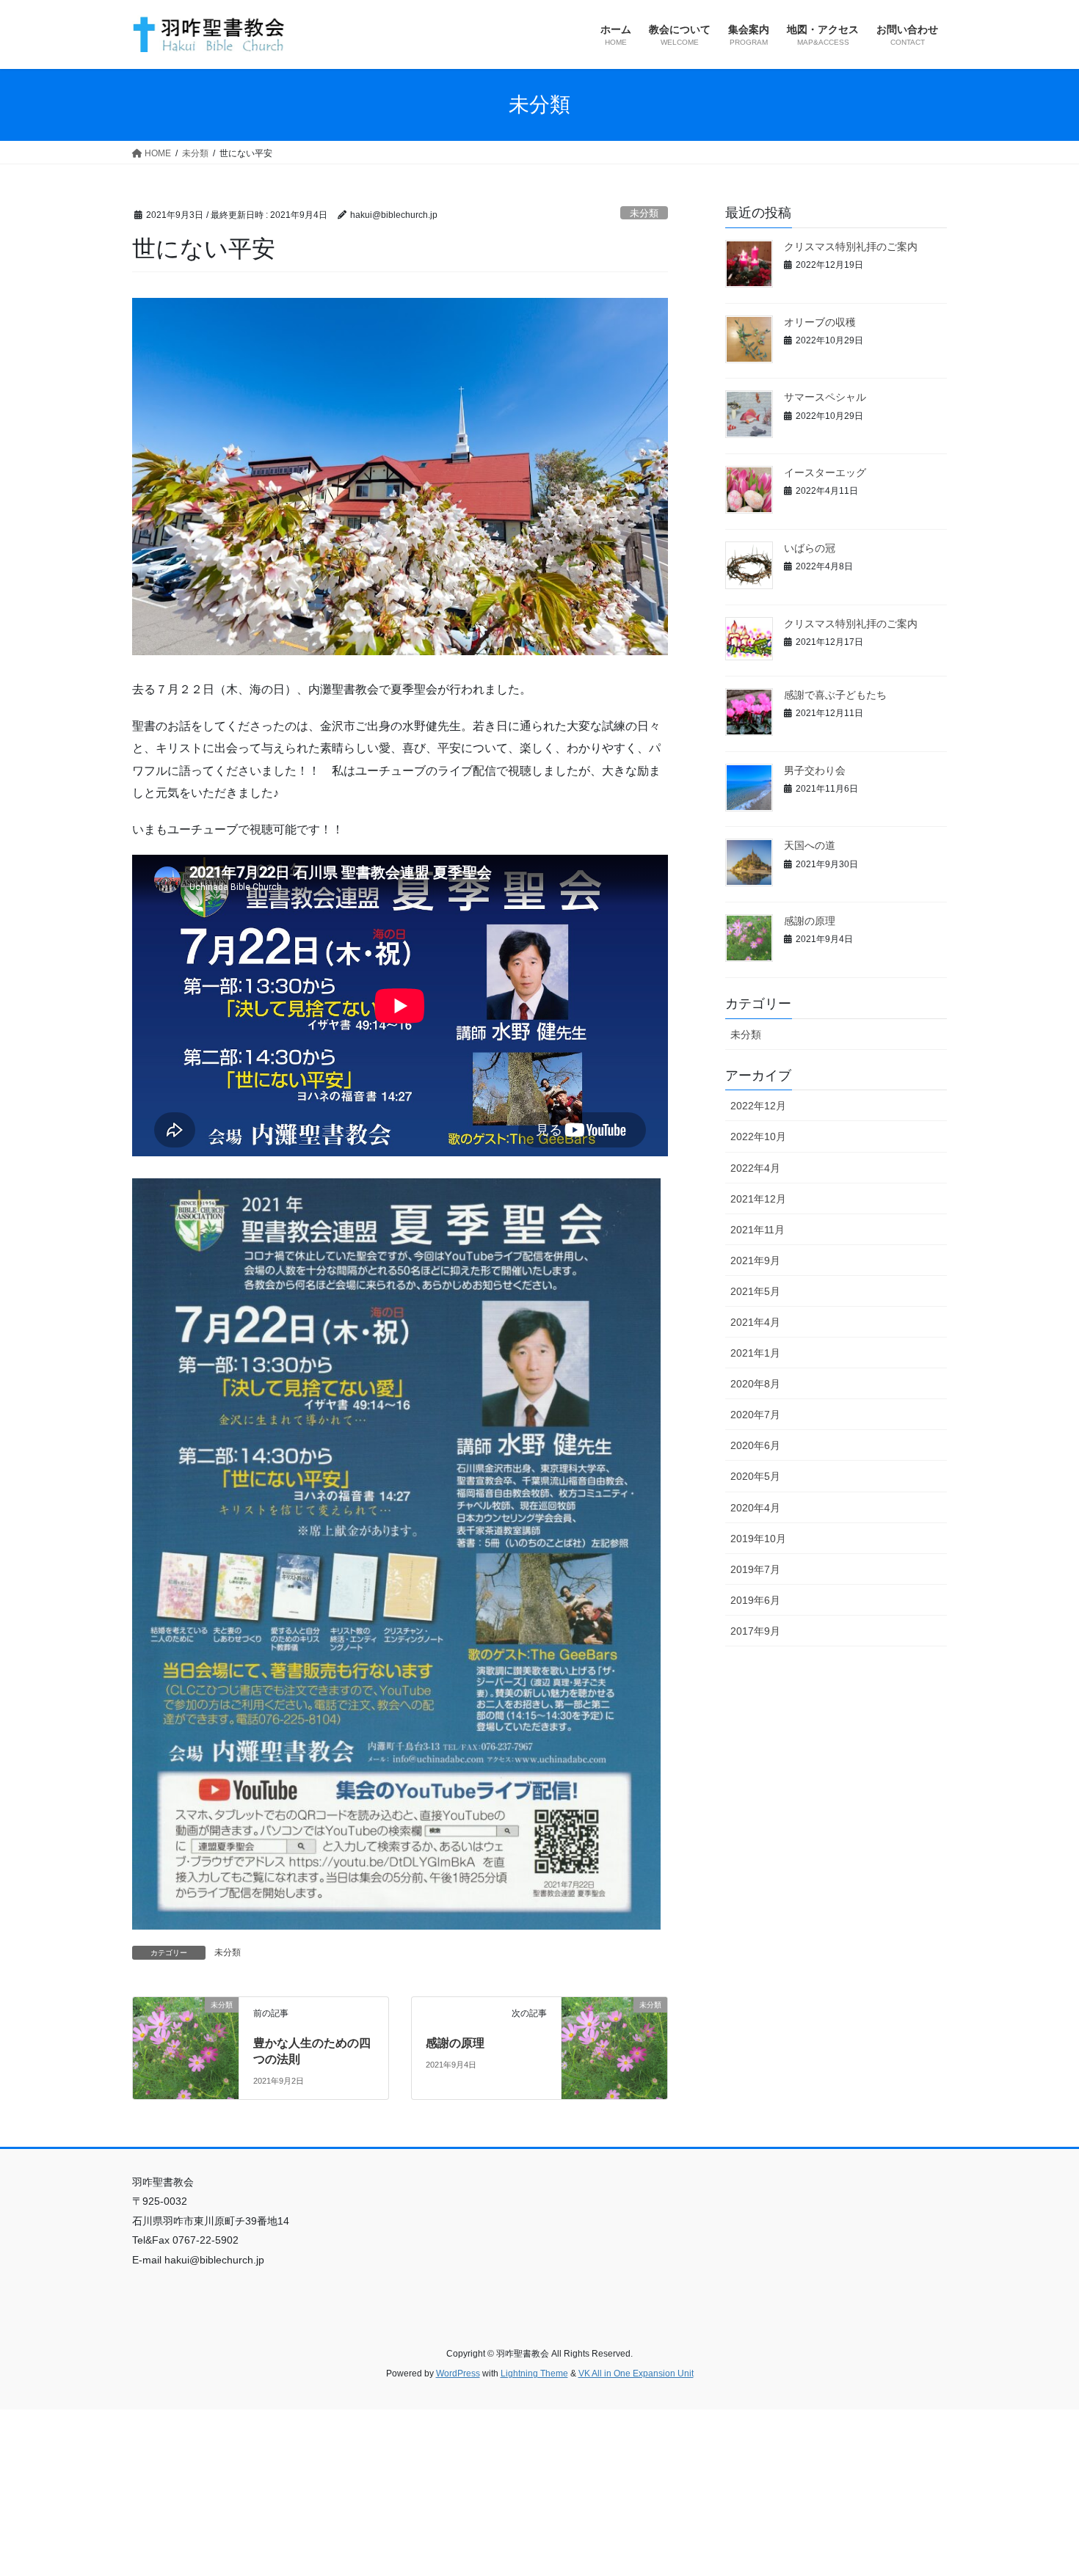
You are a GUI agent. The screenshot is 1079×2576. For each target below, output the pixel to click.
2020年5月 (755, 1476)
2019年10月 (758, 1539)
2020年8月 (755, 1384)
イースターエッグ (825, 472)
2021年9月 (755, 1260)
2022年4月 (755, 1168)
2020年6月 (755, 1445)
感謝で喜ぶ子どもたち (835, 695)
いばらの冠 (810, 548)
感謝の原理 (455, 2043)
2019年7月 (755, 1569)
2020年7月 (755, 1415)
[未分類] (186, 2036)
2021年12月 (758, 1199)
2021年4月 (755, 1322)
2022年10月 (758, 1136)
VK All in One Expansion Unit (636, 2374)
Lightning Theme (534, 2374)
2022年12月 (758, 1106)
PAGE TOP (1040, 2486)
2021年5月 (755, 1291)
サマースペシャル (825, 397)
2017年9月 (755, 1631)
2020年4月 (755, 1508)
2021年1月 (755, 1353)
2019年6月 (755, 1600)
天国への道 (810, 845)
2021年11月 (758, 1230)
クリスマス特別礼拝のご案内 (851, 247)
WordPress (458, 2374)
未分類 (644, 213)
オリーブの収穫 (820, 322)
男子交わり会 (815, 770)
